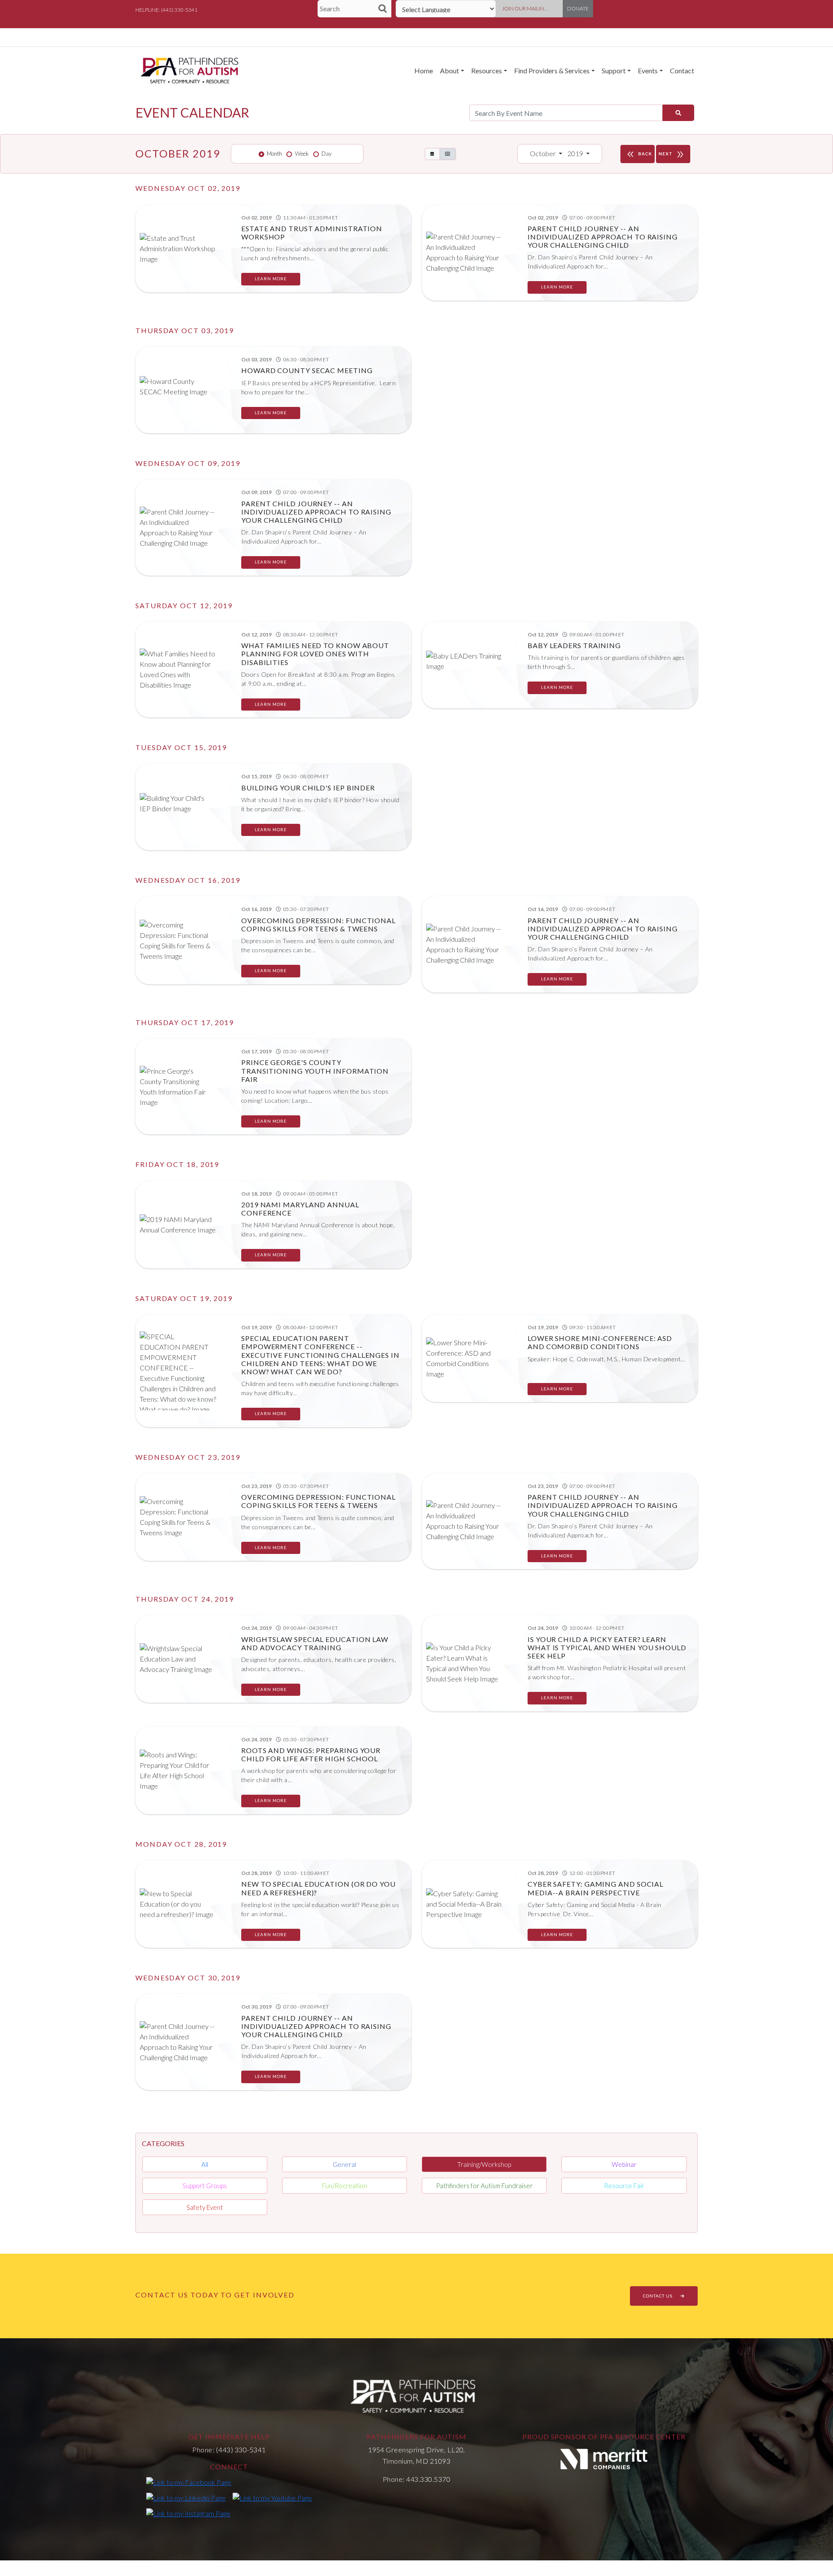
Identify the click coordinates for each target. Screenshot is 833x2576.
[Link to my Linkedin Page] (186, 2497)
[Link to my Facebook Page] (189, 2482)
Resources (487, 70)
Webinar (624, 2164)
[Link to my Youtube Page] (272, 2497)
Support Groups (205, 2186)
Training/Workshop (484, 2164)
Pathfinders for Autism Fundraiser (484, 2186)
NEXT (672, 154)
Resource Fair (624, 2186)
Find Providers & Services (552, 70)
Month (274, 154)
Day (326, 154)
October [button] (543, 153)
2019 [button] (576, 153)
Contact (682, 70)
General (344, 2164)
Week (302, 154)
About (449, 70)
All (205, 2164)
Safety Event (205, 2207)
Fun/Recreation (344, 2186)
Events (648, 70)
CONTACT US (658, 2296)
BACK (639, 154)
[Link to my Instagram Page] (188, 2513)
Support (614, 70)
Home (424, 70)
